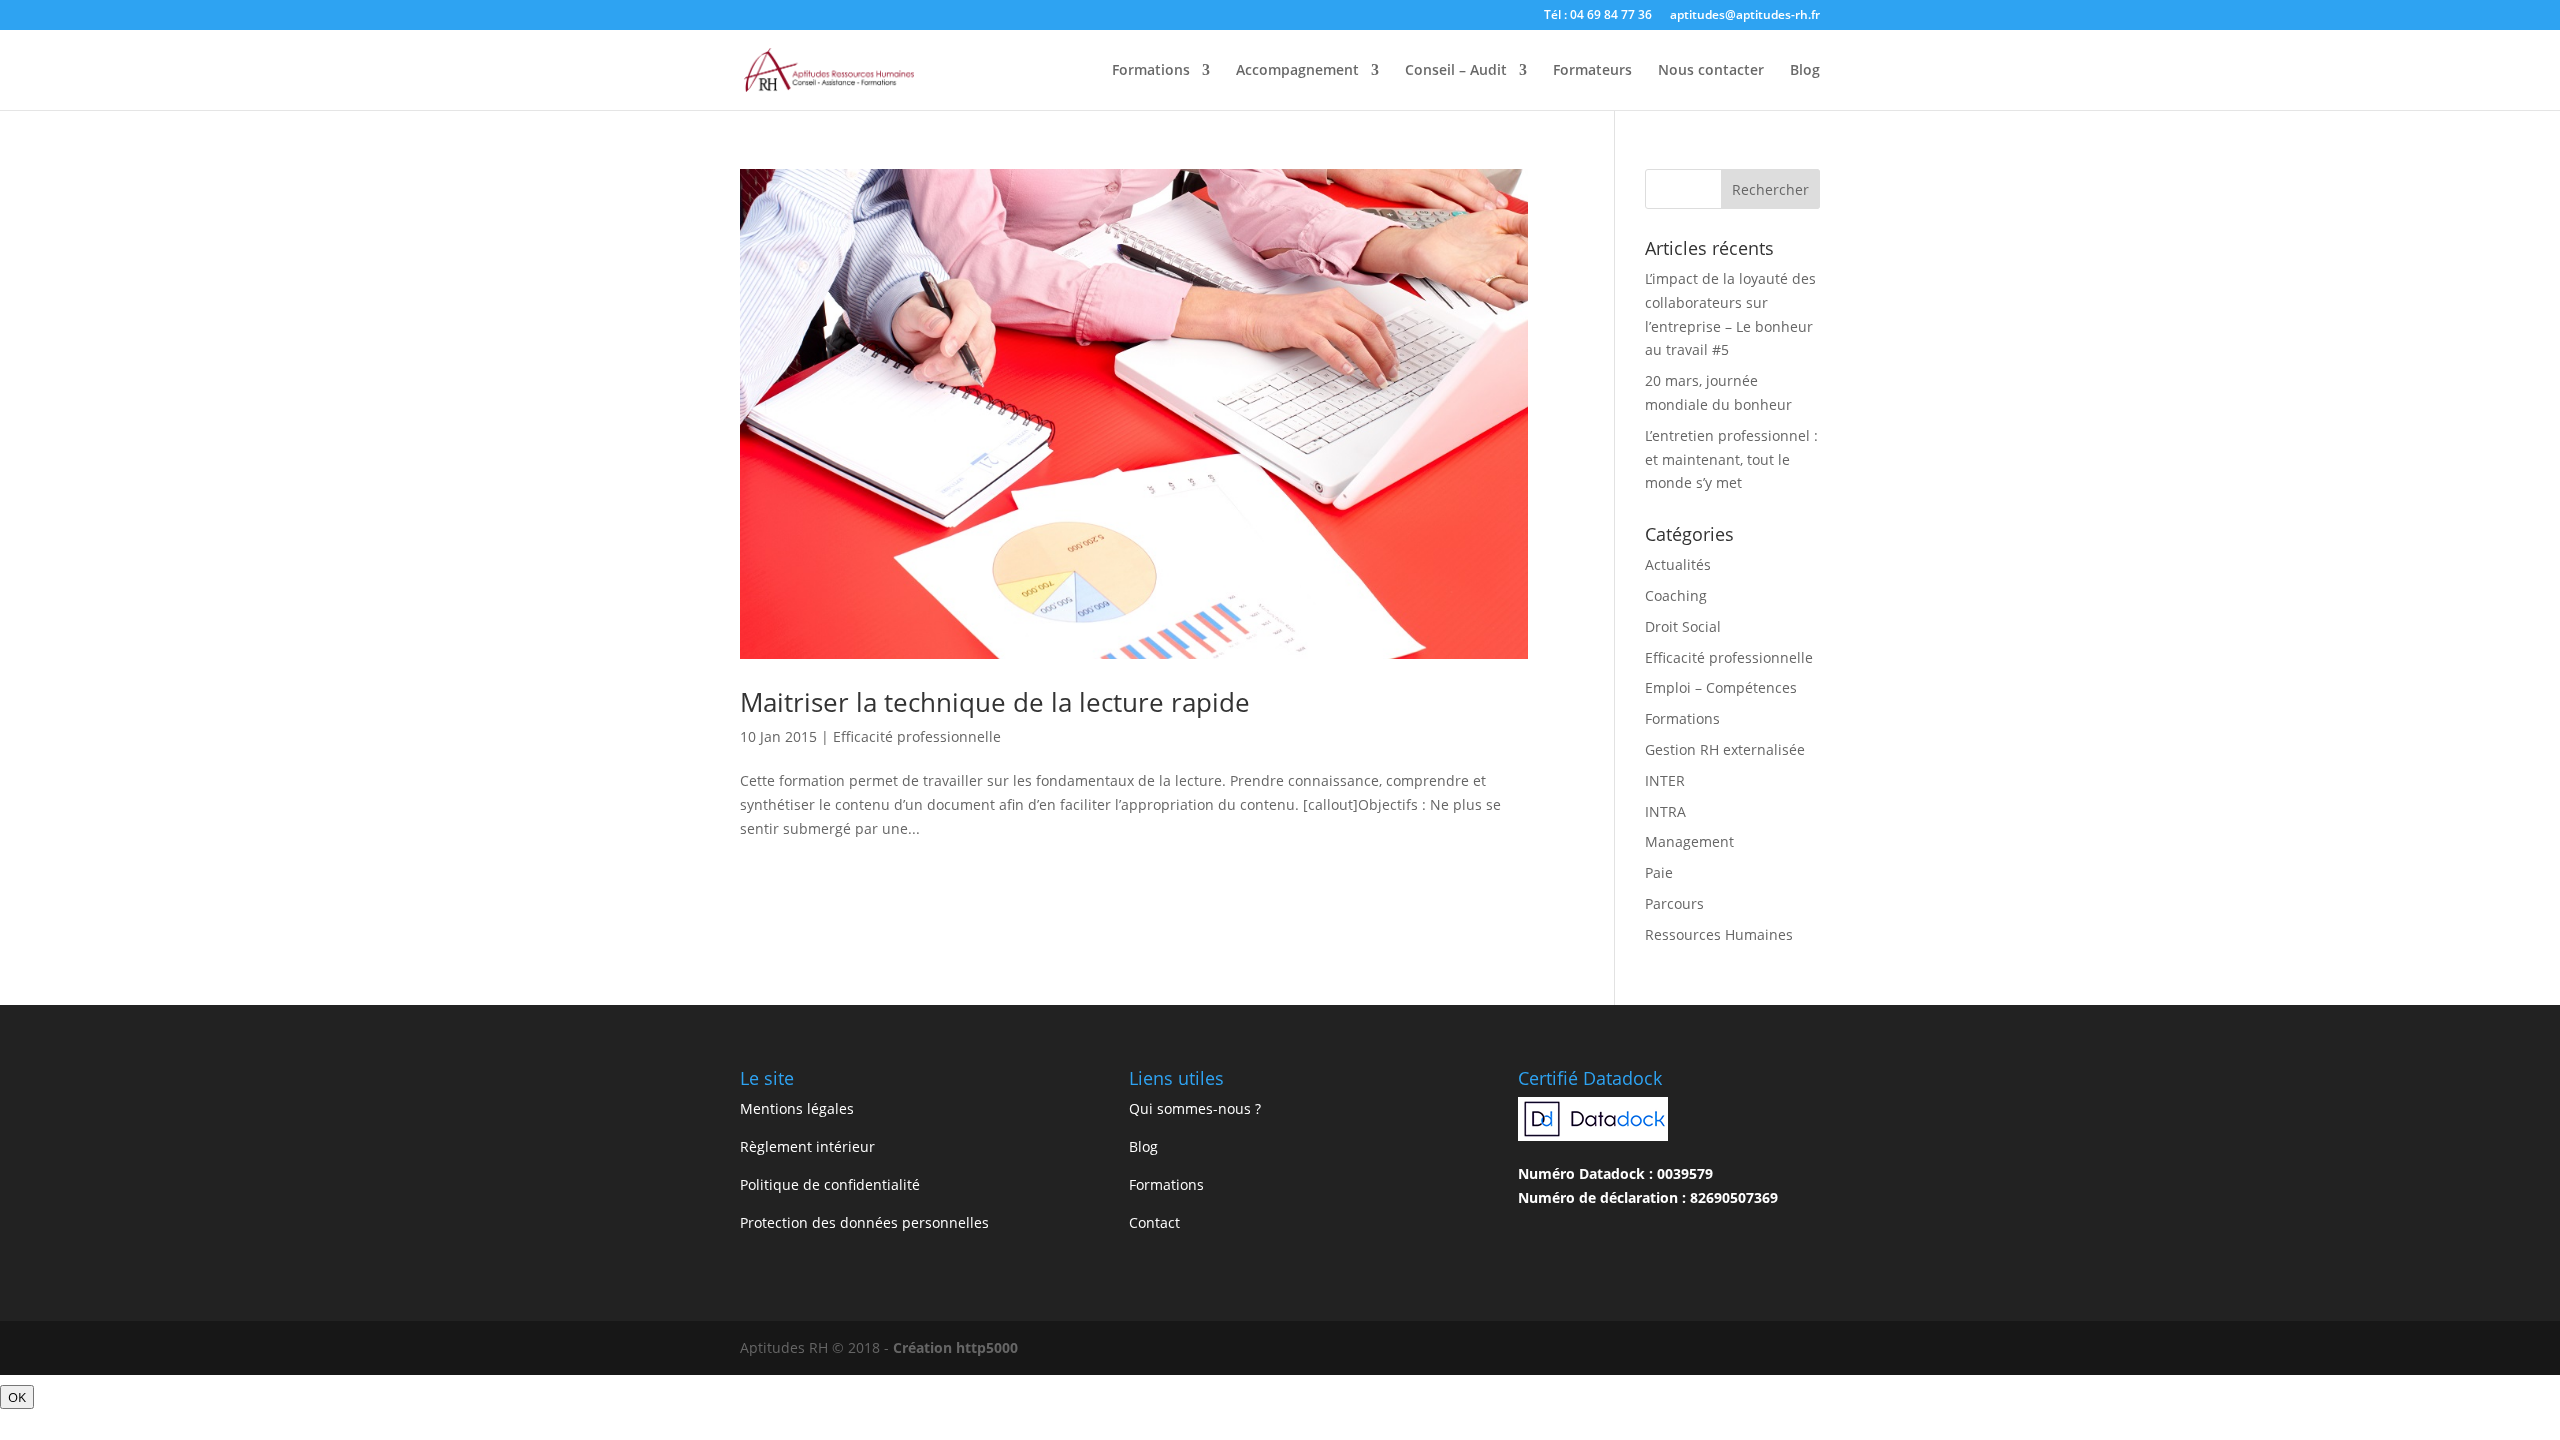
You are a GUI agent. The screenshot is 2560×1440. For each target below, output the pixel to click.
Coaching (1676, 595)
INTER (1665, 780)
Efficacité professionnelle (917, 736)
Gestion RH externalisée (1725, 749)
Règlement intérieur (807, 1146)
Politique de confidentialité (830, 1184)
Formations (1151, 71)
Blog (1805, 71)
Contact (1154, 1222)
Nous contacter (1711, 71)
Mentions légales (797, 1108)
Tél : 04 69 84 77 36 (1598, 16)
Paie (1659, 872)
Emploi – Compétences (1721, 687)
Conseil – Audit (1456, 71)
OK (17, 1397)
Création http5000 (955, 1347)
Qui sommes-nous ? (1195, 1108)
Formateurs (1592, 71)
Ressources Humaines (1719, 934)
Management (1689, 841)
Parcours (1674, 903)
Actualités (1678, 564)
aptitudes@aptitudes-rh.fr (1745, 16)
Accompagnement (1297, 71)
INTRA (1665, 811)
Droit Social (1683, 626)
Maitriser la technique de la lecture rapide (995, 702)
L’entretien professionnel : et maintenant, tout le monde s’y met (1731, 459)
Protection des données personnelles (864, 1222)
